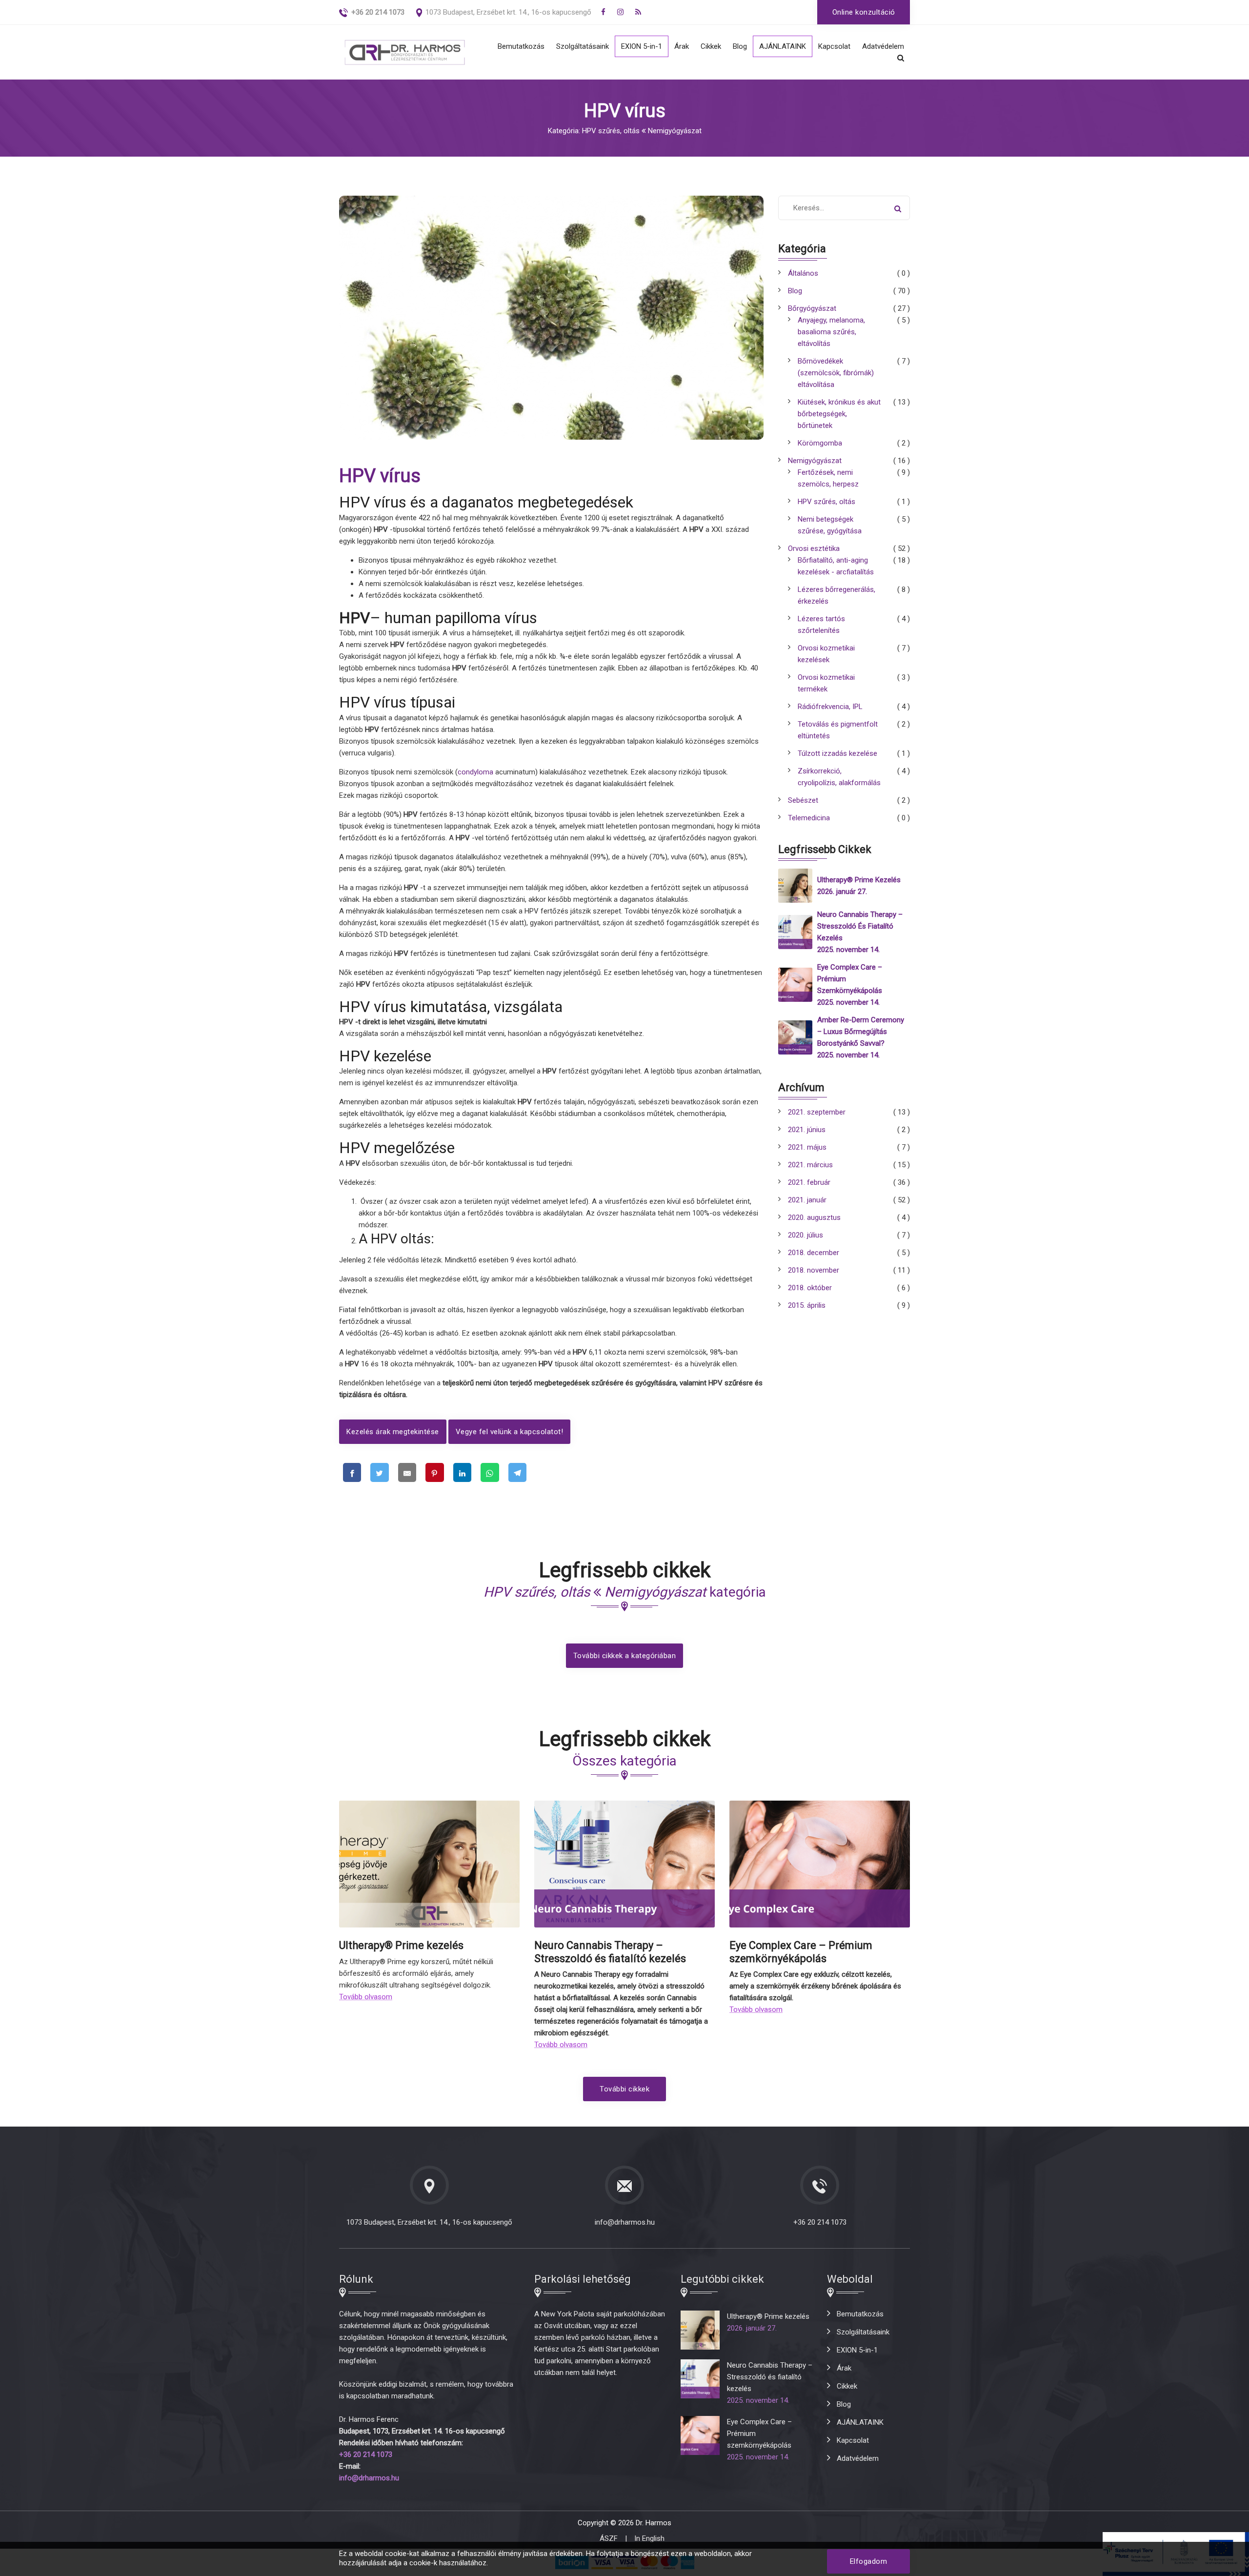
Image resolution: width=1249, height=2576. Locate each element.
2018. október (810, 1288)
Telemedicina (809, 818)
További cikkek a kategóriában (625, 1656)
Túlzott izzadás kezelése (837, 753)
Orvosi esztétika (814, 548)
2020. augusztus (814, 1217)
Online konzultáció (864, 12)
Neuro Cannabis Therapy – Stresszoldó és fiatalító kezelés (860, 926)
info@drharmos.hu (625, 2222)
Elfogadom (869, 2561)
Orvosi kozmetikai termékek (826, 683)
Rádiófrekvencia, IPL (830, 707)
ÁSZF (609, 2538)
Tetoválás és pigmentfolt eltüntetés (838, 730)
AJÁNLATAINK (783, 46)
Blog (740, 46)
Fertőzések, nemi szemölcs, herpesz (828, 478)
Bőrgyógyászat (812, 308)
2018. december (814, 1253)
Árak (682, 46)
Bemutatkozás (521, 46)
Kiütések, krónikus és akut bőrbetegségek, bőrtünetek (839, 414)
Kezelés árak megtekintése (393, 1432)
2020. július (806, 1235)
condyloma (475, 772)
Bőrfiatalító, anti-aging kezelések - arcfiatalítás (836, 566)
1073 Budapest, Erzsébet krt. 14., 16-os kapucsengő (508, 12)
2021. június (807, 1130)
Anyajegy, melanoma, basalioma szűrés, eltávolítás (831, 332)
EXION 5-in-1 (642, 46)
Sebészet (803, 800)
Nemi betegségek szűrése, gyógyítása (830, 525)
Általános (803, 273)
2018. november (814, 1270)
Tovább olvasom (366, 1997)
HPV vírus (380, 476)
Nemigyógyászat (815, 461)
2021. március (810, 1165)
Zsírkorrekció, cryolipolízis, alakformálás (839, 777)
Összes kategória (624, 1761)
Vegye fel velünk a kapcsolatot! (510, 1432)
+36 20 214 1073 (820, 2222)
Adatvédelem (883, 46)
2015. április (807, 1305)
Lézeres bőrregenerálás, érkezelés (836, 595)
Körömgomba (820, 443)
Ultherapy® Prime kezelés (859, 880)
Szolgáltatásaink (583, 46)
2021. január (807, 1200)
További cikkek (624, 2089)
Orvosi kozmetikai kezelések (826, 654)
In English (649, 2538)
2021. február (809, 1182)
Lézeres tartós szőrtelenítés (821, 625)
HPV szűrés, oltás (826, 502)
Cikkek (711, 46)
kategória (625, 1592)
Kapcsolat (834, 46)
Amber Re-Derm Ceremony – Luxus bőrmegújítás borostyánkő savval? (861, 1032)
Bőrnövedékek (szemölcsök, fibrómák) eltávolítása (836, 373)
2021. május (807, 1147)
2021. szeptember (817, 1112)
